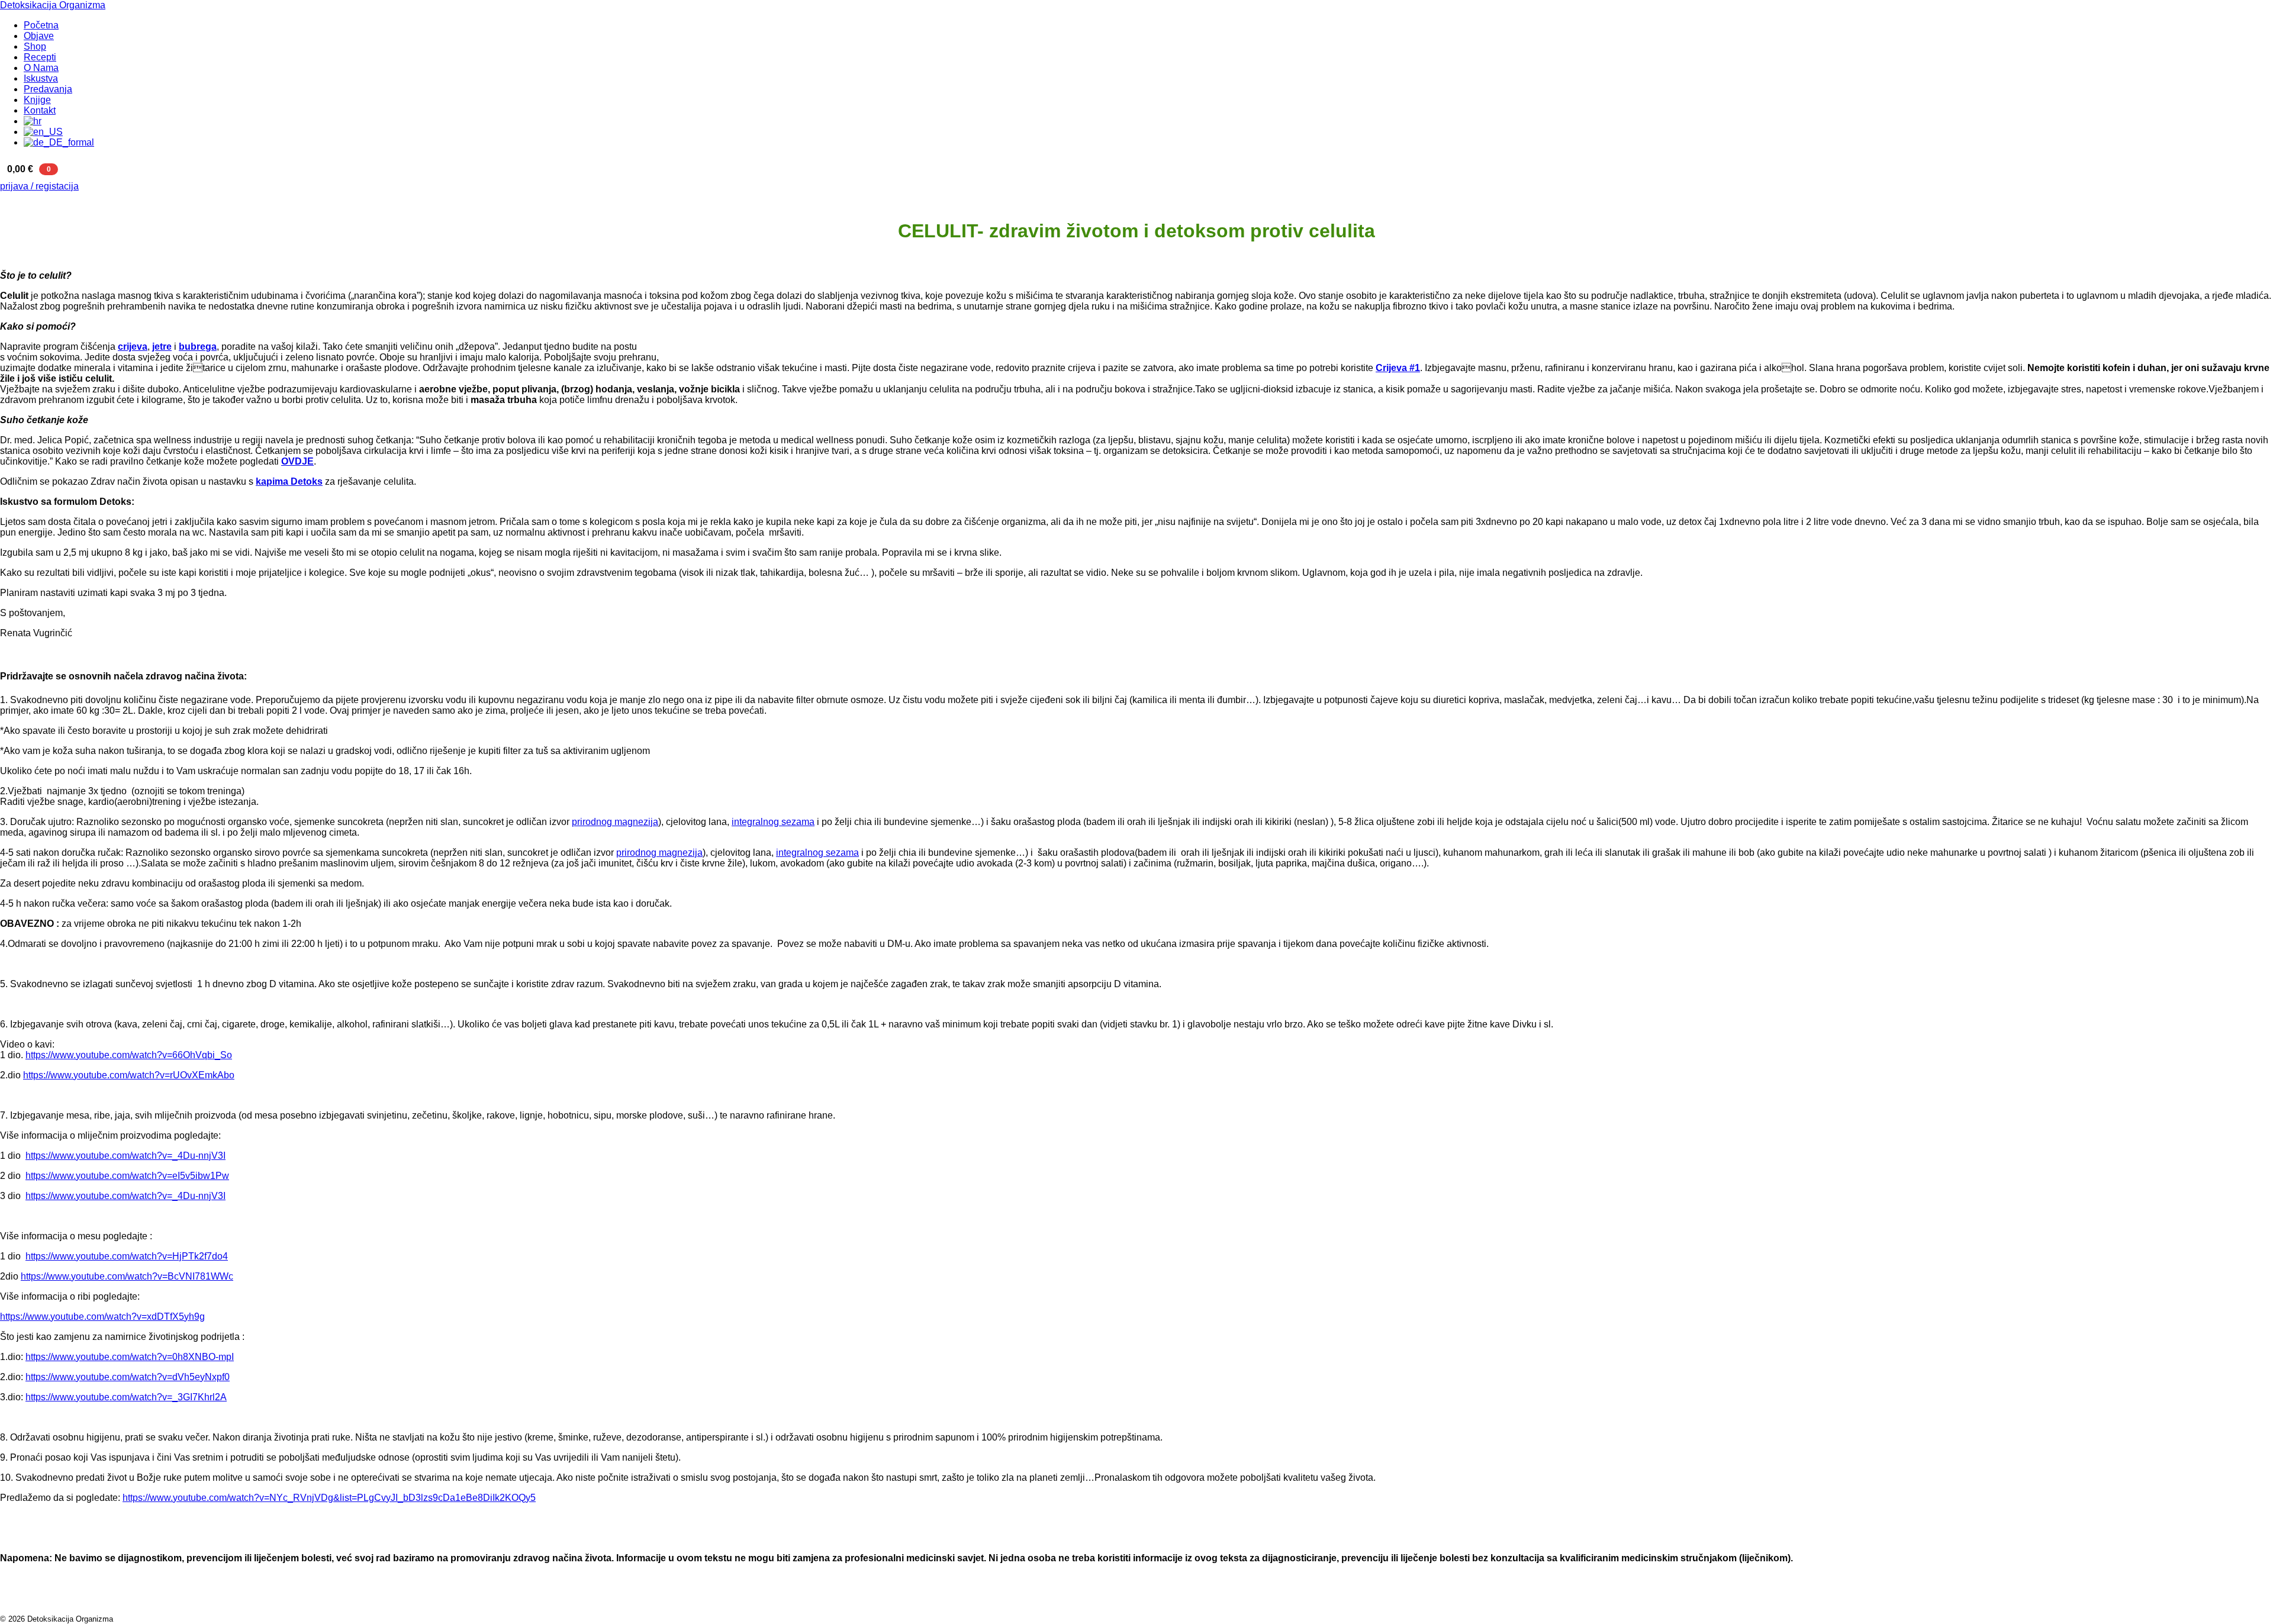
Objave (39, 36)
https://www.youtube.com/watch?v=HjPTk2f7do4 (127, 1256)
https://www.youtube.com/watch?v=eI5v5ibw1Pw (127, 1176)
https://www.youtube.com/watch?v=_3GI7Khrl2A (126, 1397)
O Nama (41, 68)
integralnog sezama (773, 822)
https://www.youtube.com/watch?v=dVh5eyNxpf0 (128, 1377)
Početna (41, 25)
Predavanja (48, 89)
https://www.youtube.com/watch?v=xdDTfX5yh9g (102, 1317)
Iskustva (41, 78)
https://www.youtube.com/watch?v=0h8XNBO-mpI (130, 1357)
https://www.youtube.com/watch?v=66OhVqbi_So (129, 1055)
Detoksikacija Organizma (53, 5)
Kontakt (40, 110)
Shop (35, 46)
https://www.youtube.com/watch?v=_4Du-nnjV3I (125, 1156)
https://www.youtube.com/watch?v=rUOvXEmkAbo (129, 1075)
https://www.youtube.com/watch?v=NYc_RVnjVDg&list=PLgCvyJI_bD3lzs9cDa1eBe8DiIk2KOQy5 (329, 1498)
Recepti (40, 57)
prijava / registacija (39, 186)
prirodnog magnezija (615, 822)
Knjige (37, 100)
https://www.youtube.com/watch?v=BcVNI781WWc (127, 1276)
